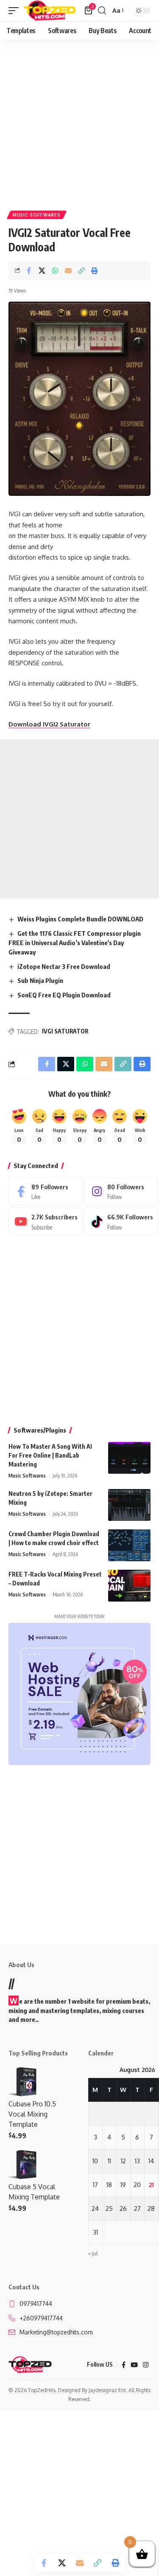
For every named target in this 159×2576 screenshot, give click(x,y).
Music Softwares (37, 215)
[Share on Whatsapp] (55, 270)
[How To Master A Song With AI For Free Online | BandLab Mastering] (129, 1458)
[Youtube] (45, 1222)
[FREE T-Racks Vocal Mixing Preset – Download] (129, 1586)
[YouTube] (134, 2365)
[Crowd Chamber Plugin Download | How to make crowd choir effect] (129, 1545)
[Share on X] (42, 270)
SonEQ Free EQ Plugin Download (64, 995)
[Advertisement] (79, 122)
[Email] (68, 270)
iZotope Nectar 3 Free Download (64, 966)
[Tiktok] (121, 1222)
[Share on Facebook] (29, 270)
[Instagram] (121, 1191)
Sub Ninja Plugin (40, 980)
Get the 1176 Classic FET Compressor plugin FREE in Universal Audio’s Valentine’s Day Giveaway (75, 943)
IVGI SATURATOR (65, 1031)
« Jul (93, 2254)
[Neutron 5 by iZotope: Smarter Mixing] (129, 1505)
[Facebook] (45, 1191)
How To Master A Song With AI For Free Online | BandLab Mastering (50, 1455)
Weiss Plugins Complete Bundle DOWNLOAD (80, 919)
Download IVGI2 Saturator (49, 724)
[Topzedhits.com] (50, 11)
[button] (16, 11)
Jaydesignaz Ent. (108, 2390)
